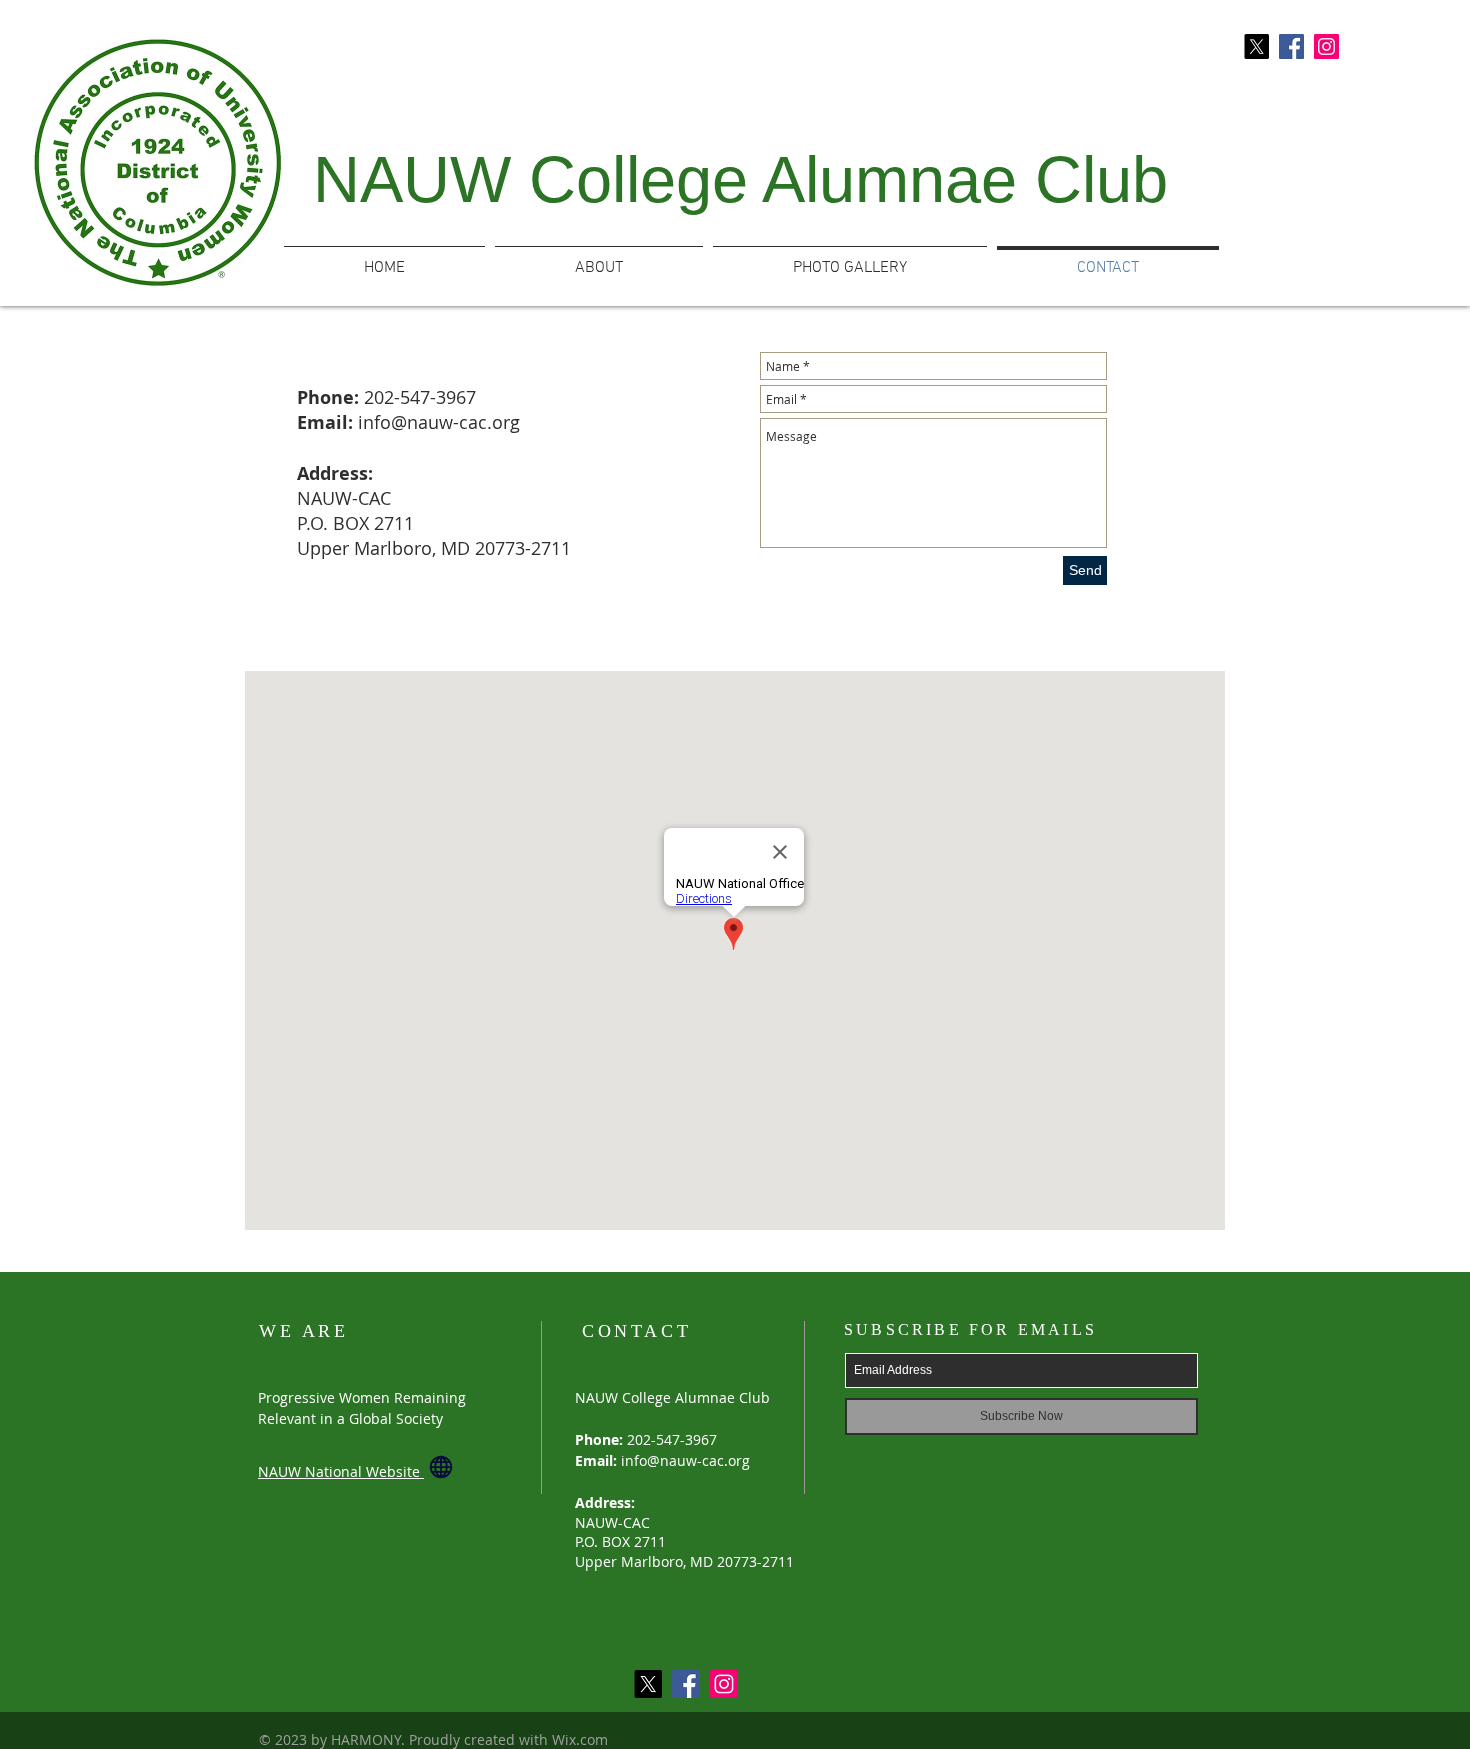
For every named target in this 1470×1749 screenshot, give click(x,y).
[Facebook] (1291, 46)
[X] (1256, 46)
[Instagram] (1326, 46)
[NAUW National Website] (440, 1467)
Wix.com (580, 1739)
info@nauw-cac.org (439, 422)
